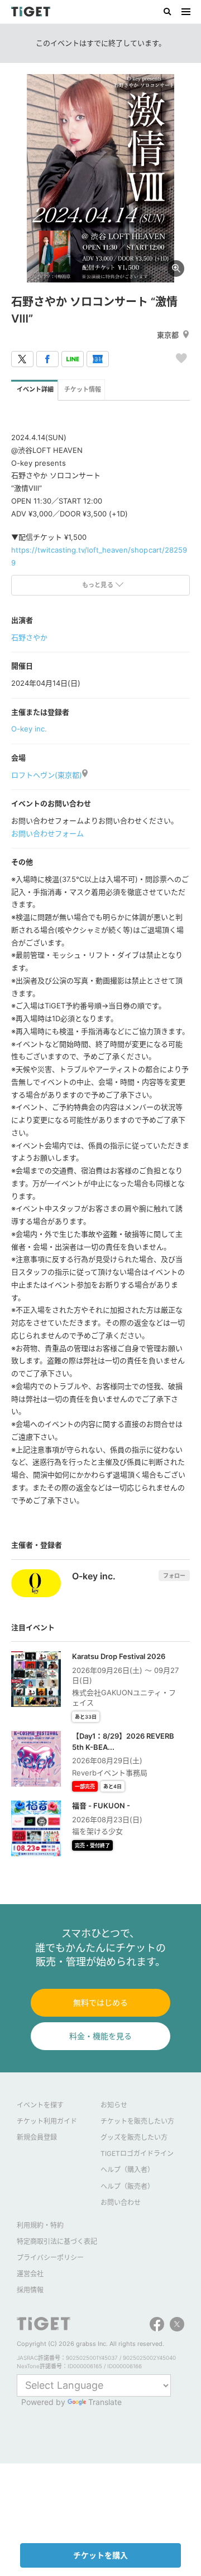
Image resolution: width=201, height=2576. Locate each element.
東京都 (168, 335)
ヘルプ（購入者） (127, 2170)
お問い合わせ (121, 2202)
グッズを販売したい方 (134, 2137)
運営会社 (30, 2274)
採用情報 (30, 2290)
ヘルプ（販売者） (127, 2186)
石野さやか (29, 637)
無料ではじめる (100, 2002)
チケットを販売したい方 (137, 2121)
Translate (105, 2402)
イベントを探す (40, 2105)
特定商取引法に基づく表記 (57, 2241)
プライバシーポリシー (50, 2258)
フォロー (174, 1575)
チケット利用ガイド (47, 2121)
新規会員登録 (37, 2137)
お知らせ (114, 2105)
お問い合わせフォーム (47, 833)
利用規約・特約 (40, 2225)
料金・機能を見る (100, 2036)
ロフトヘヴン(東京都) (47, 775)
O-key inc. (29, 729)
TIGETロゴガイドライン (137, 2153)
